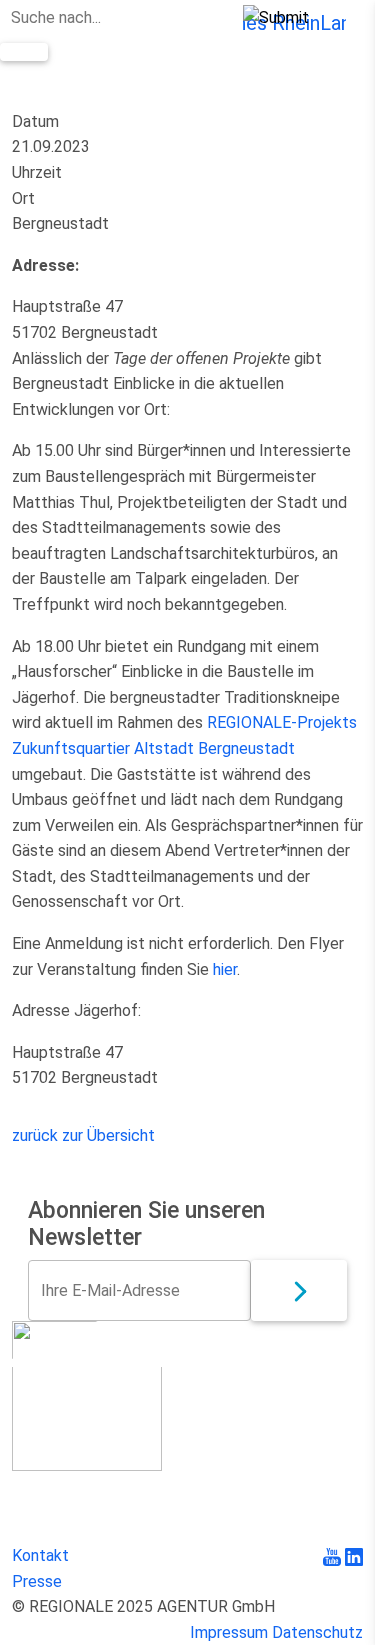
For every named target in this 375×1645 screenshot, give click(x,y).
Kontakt (40, 1555)
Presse (37, 1581)
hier (225, 969)
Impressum (229, 1632)
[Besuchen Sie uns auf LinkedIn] (354, 1555)
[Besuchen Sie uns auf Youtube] (334, 1555)
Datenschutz (317, 1632)
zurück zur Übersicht (83, 1135)
